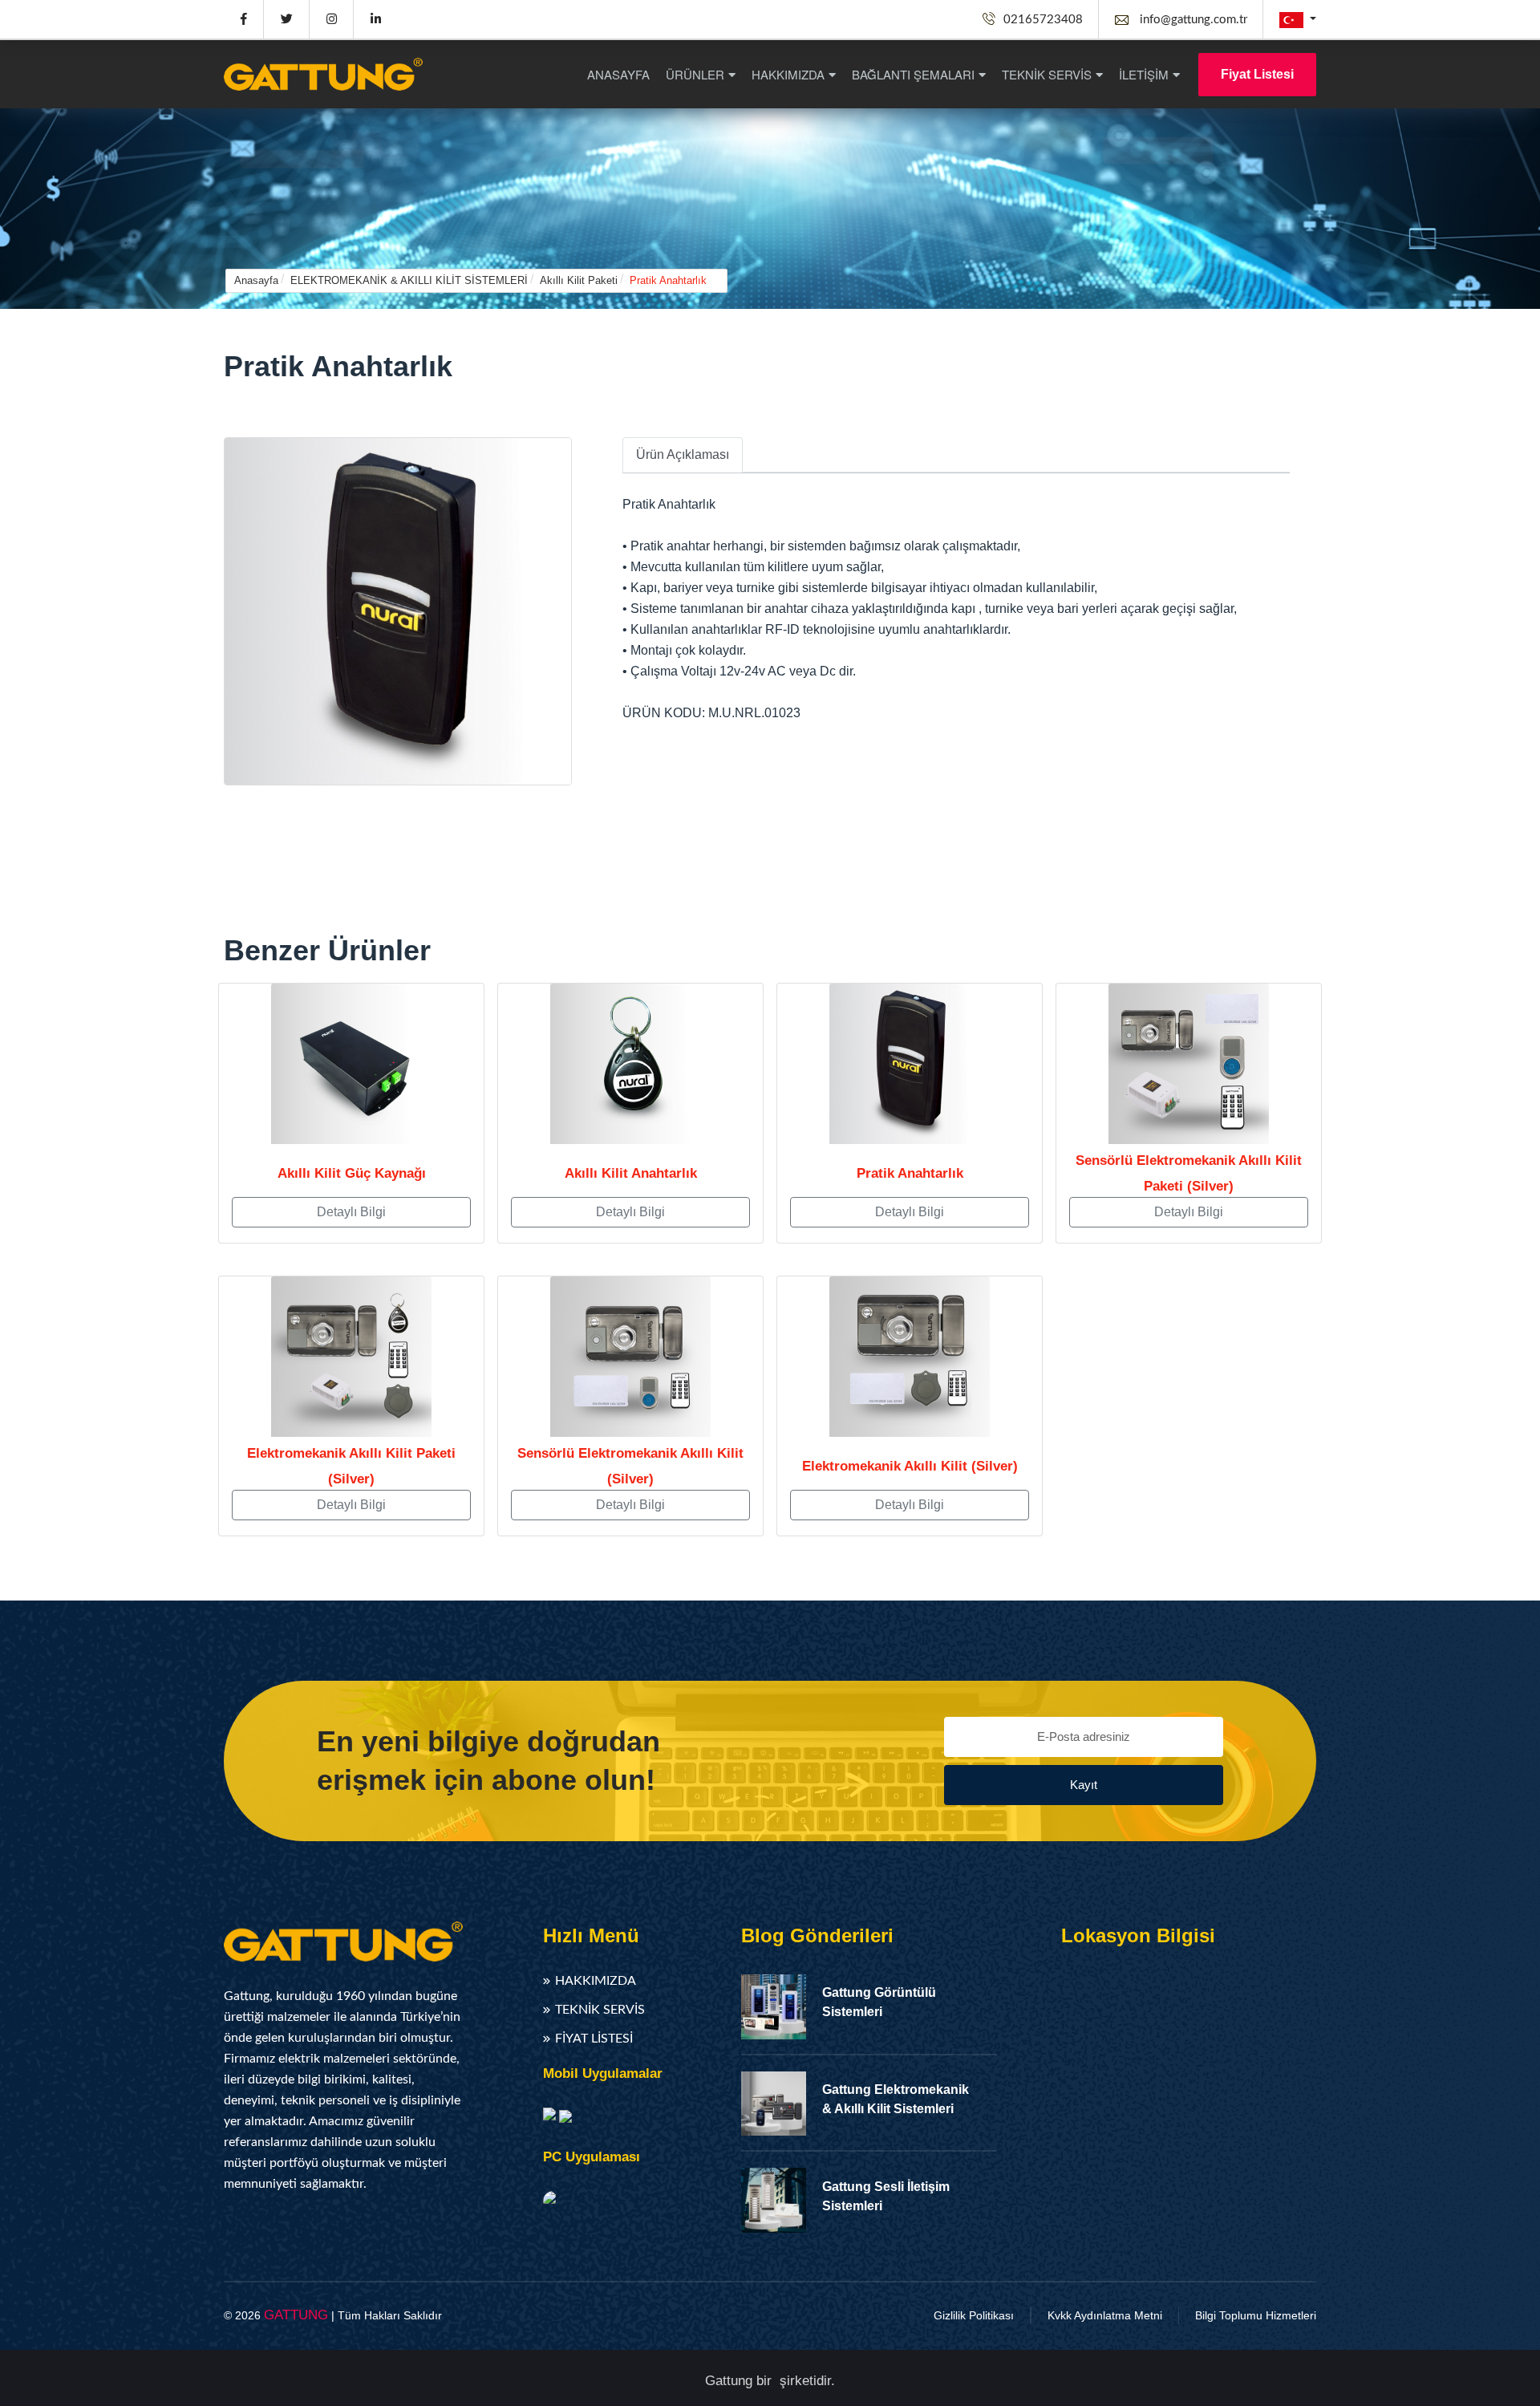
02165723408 (1043, 20)
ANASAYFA (618, 74)
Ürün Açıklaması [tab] (683, 454)
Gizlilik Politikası (974, 2315)
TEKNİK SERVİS (1047, 74)
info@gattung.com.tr (1192, 20)
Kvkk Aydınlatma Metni (1105, 2315)
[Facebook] (243, 19)
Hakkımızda (596, 1981)
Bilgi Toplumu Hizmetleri (1256, 2315)
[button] (1298, 20)
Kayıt (1084, 1785)
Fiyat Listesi (1257, 74)
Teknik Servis (600, 2010)
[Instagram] (331, 19)
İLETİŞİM (1144, 74)
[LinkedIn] (375, 19)
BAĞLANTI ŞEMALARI (913, 74)
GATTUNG (296, 2315)
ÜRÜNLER (695, 74)
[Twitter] (286, 19)
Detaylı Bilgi (351, 1212)
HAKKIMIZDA (788, 74)
